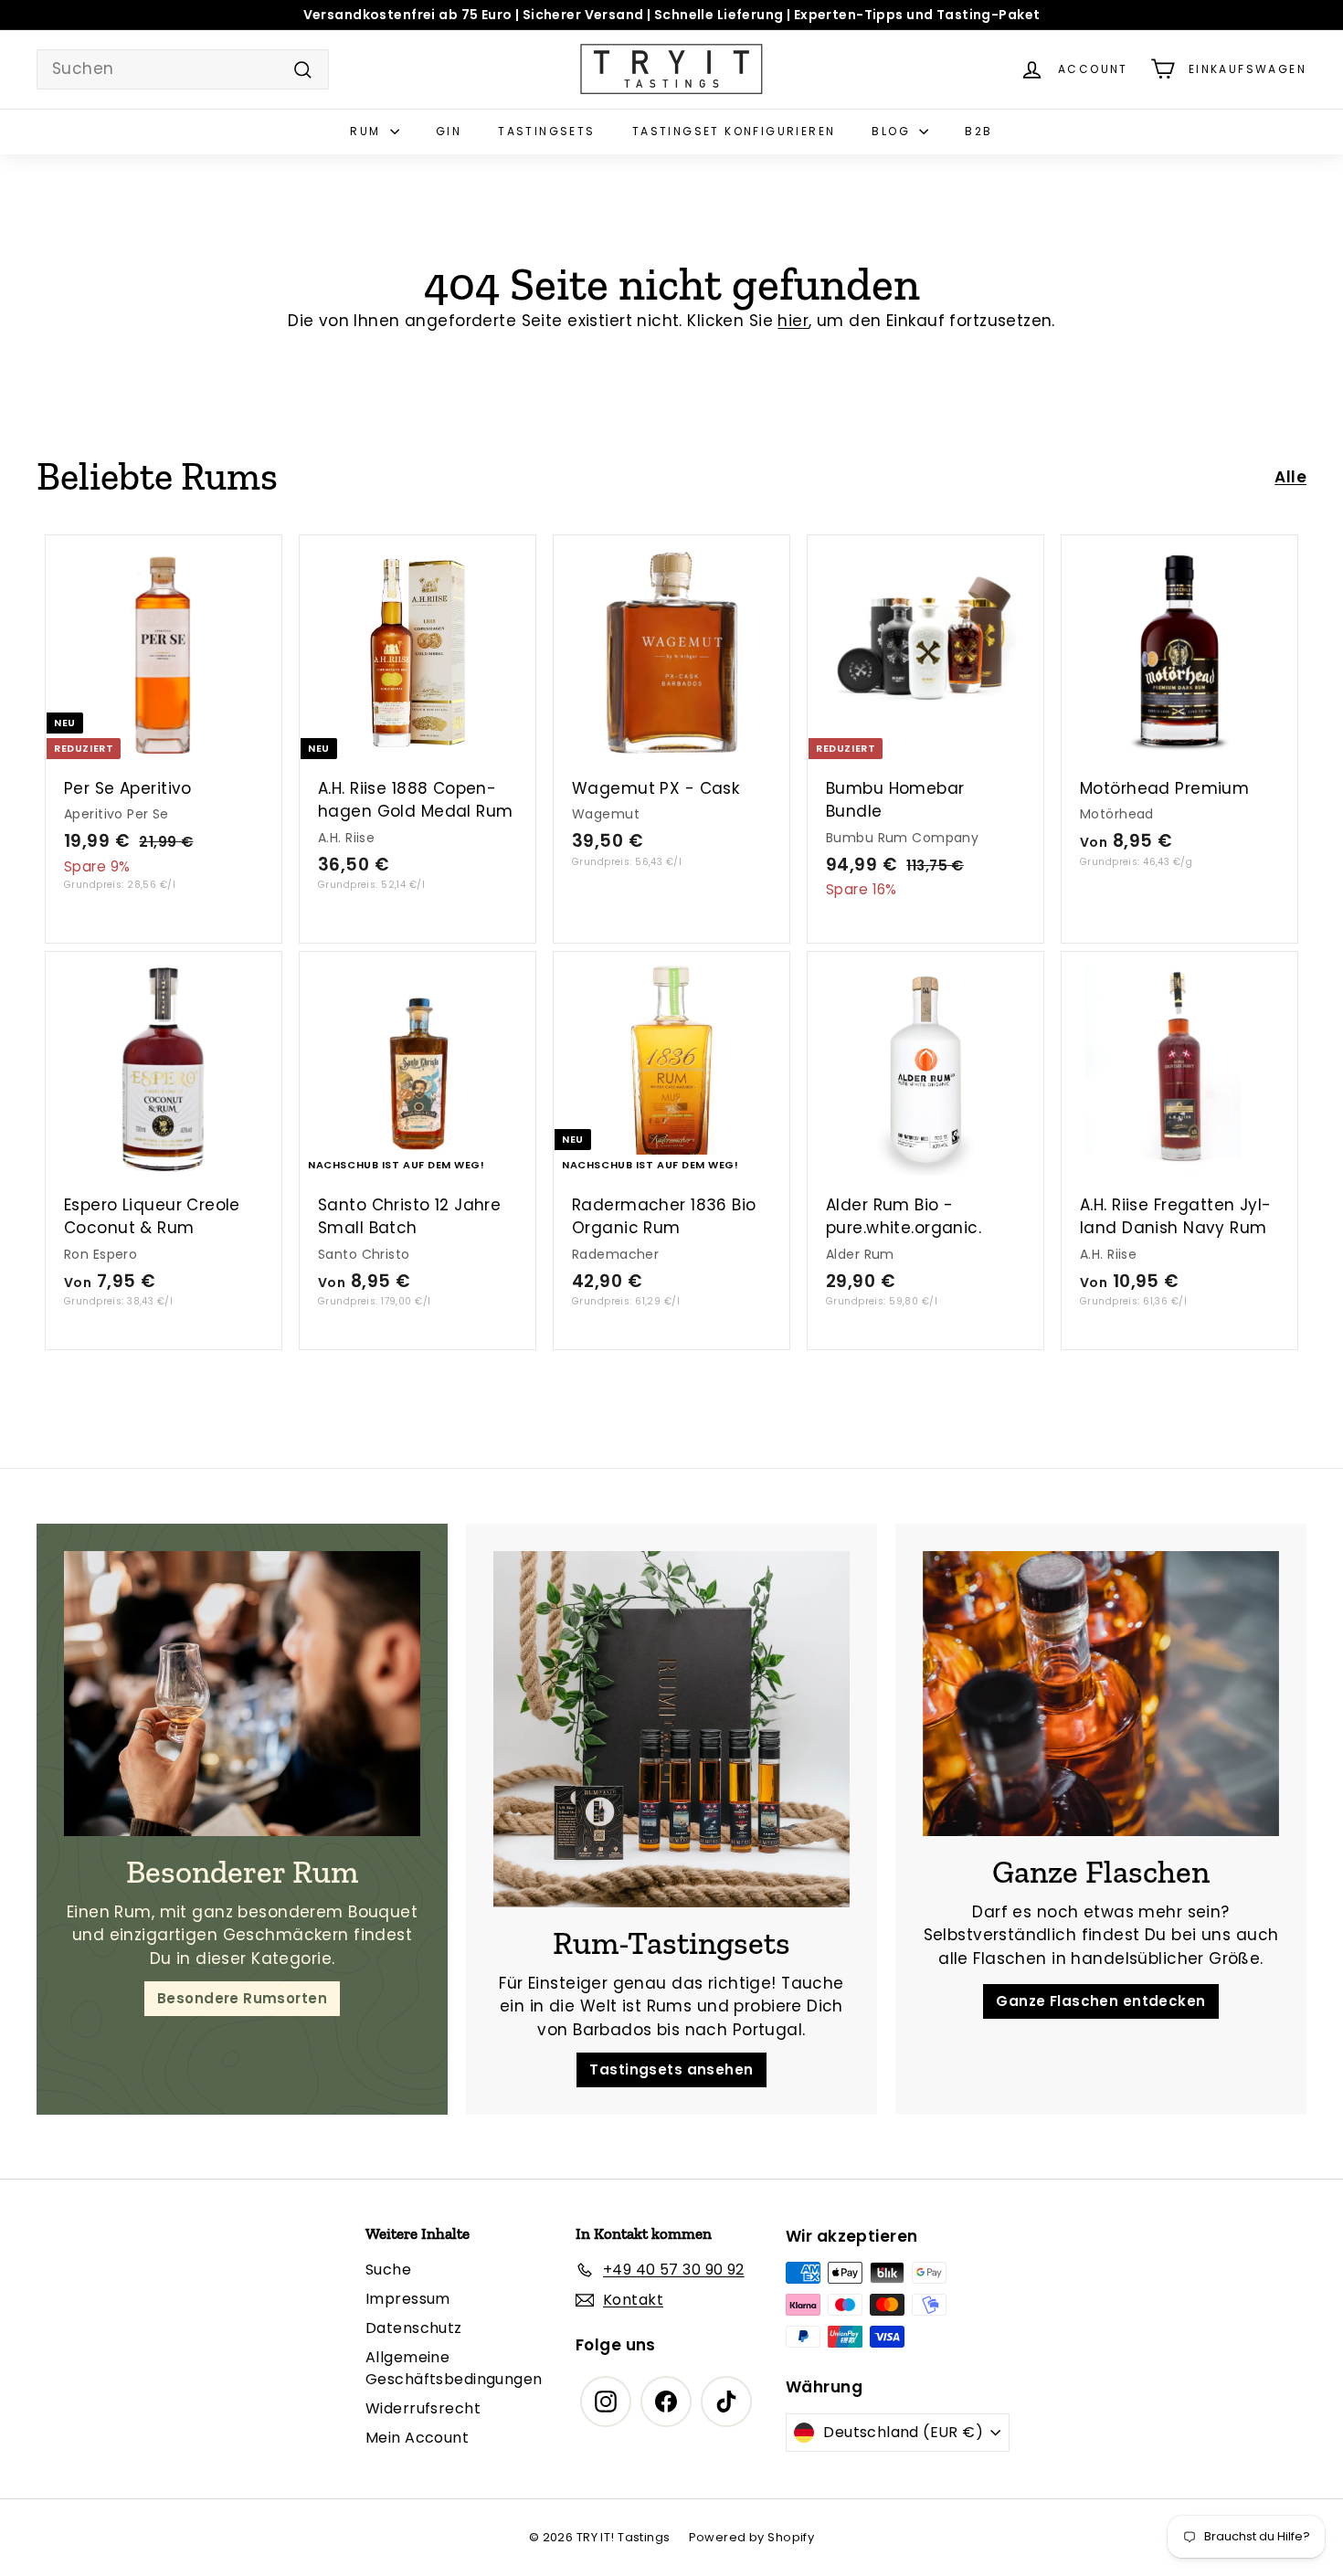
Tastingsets (546, 131)
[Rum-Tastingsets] (671, 1729)
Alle (1290, 477)
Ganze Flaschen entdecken (1100, 2001)
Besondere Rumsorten (242, 1998)
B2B (978, 131)
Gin (449, 131)
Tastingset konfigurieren (734, 131)
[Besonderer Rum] (242, 1694)
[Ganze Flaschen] (1101, 1694)
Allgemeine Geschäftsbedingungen (454, 2368)
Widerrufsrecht (423, 2408)
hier (793, 321)
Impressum (408, 2299)
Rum (368, 131)
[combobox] (183, 69)
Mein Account (417, 2438)
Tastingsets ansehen (671, 2069)
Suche (388, 2270)
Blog (893, 131)
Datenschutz (414, 2328)
